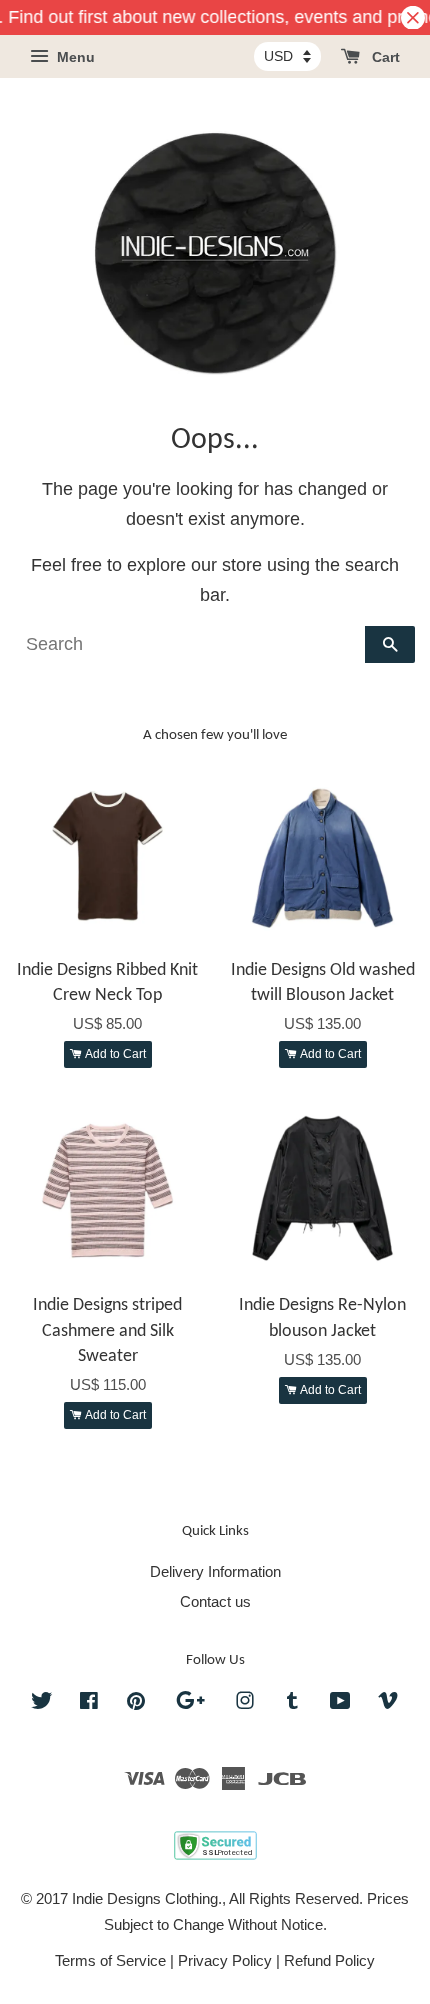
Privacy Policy (225, 1960)
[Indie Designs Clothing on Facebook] (89, 1703)
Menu (74, 58)
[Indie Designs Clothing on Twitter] (42, 1703)
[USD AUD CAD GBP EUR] (287, 56)
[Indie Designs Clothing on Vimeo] (388, 1703)
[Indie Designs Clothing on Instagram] (245, 1703)
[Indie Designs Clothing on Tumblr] (292, 1703)
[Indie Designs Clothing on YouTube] (340, 1703)
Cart (384, 58)
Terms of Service (110, 1960)
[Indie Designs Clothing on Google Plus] (190, 1703)
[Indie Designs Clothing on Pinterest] (136, 1703)
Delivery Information (215, 1571)
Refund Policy (329, 1960)
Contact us (215, 1601)
